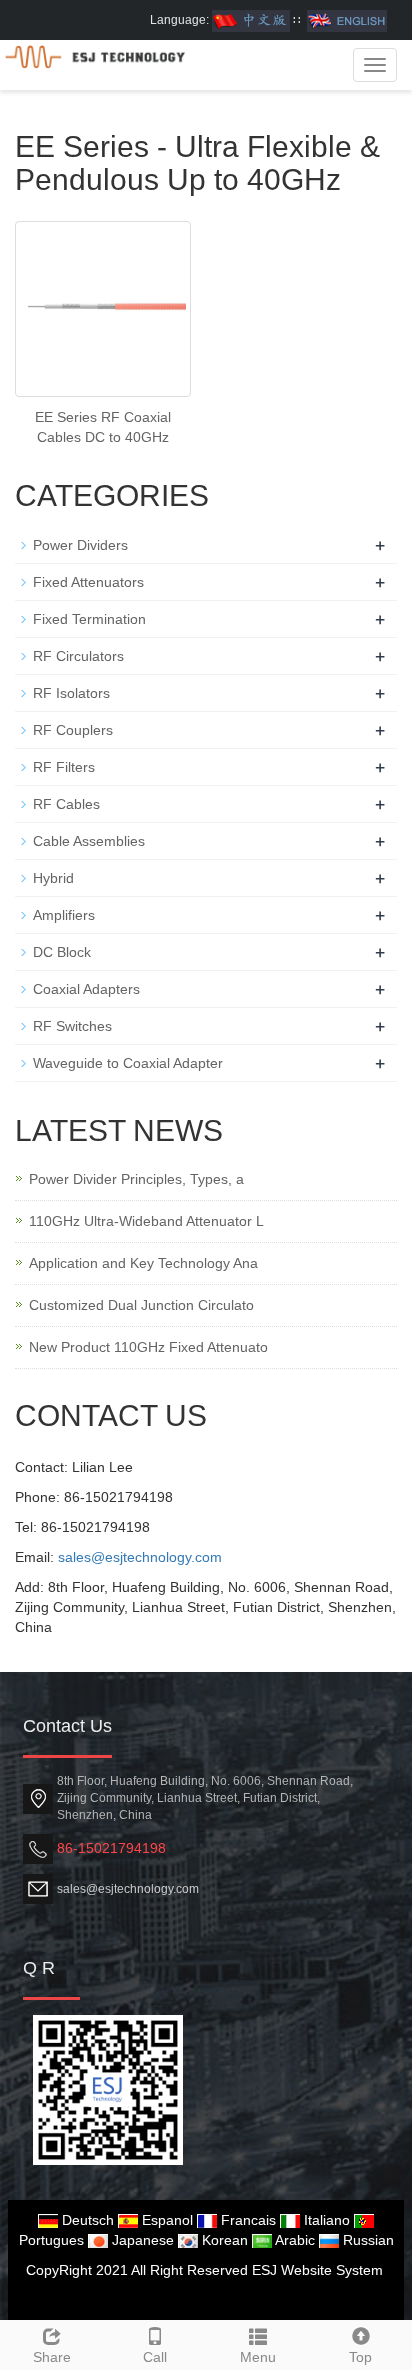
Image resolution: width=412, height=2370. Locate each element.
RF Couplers (73, 730)
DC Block (62, 952)
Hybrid (53, 878)
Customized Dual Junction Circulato (141, 1305)
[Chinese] (251, 20)
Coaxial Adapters (86, 989)
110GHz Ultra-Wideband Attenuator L (146, 1221)
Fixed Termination (89, 619)
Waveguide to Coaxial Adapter (128, 1063)
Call (155, 2357)
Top (360, 2357)
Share (52, 2357)
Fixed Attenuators (88, 582)
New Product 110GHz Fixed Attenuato (148, 1347)
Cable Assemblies (89, 841)
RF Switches (72, 1026)
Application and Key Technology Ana (143, 1263)
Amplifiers (64, 915)
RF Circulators (78, 656)
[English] (347, 20)
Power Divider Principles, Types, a (136, 1179)
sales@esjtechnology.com (140, 1557)
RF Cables (66, 804)
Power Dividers (80, 545)
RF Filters (64, 767)
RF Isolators (71, 693)
